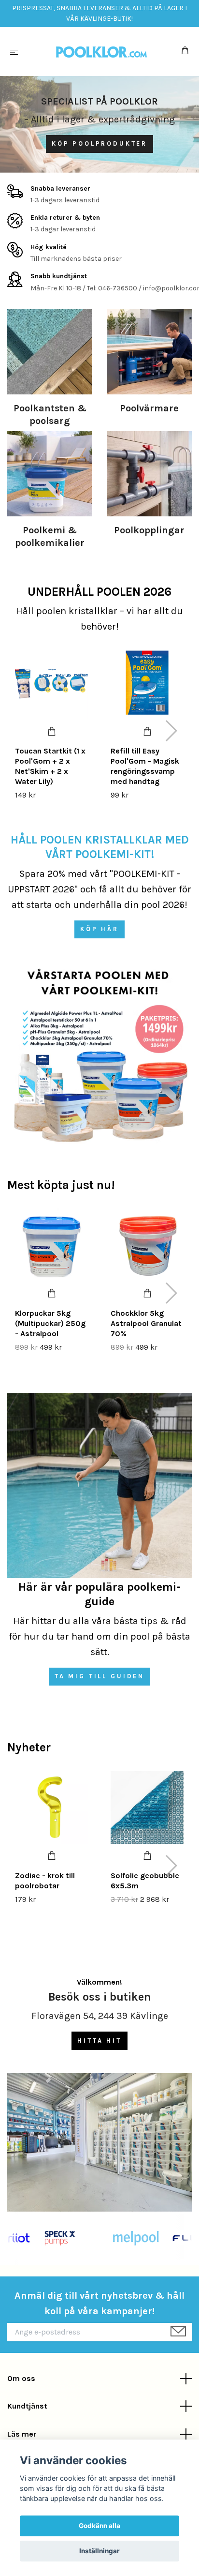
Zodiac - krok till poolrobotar (45, 1881)
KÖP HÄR (99, 929)
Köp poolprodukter (99, 143)
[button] (171, 731)
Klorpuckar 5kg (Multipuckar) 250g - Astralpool (50, 1323)
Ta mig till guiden (99, 1676)
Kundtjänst (27, 2406)
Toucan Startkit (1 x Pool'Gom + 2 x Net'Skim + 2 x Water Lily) (50, 766)
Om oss (21, 2378)
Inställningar (99, 2551)
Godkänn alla (99, 2526)
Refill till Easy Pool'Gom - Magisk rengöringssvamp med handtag (145, 766)
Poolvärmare (149, 408)
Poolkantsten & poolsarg (50, 414)
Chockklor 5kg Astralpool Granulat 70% (146, 1323)
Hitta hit (99, 2041)
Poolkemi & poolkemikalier (50, 536)
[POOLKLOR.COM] (102, 52)
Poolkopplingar (149, 530)
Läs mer (22, 2434)
